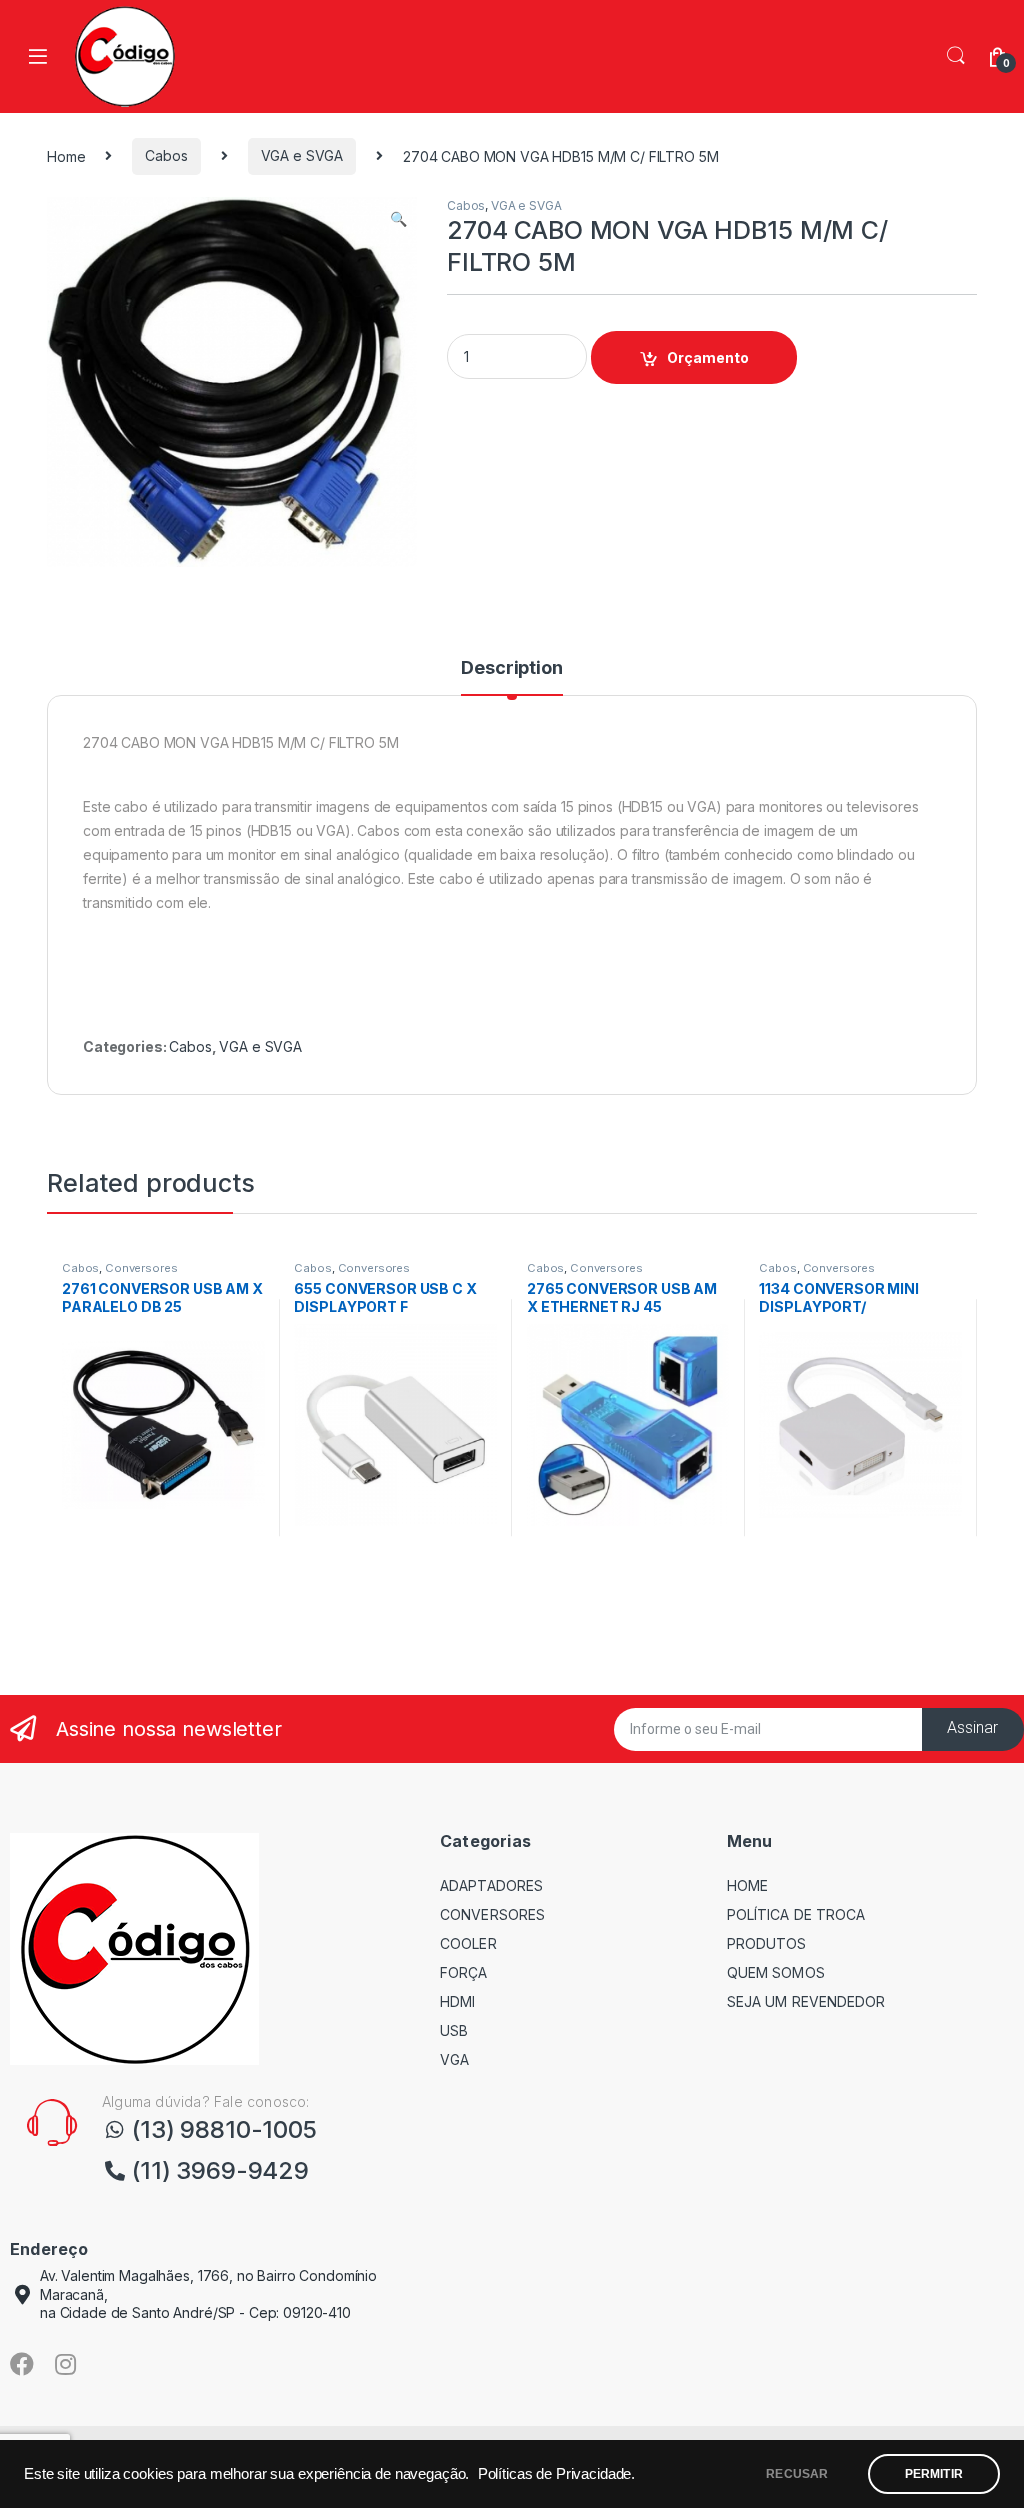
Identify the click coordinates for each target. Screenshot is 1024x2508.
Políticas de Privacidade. (557, 2474)
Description (511, 668)
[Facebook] (22, 2364)
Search (956, 56)
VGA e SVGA (302, 155)
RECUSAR (797, 2474)
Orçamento (708, 357)
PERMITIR (934, 2474)
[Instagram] (66, 2364)
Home (66, 155)
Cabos (166, 155)
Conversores (141, 1268)
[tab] (511, 677)
